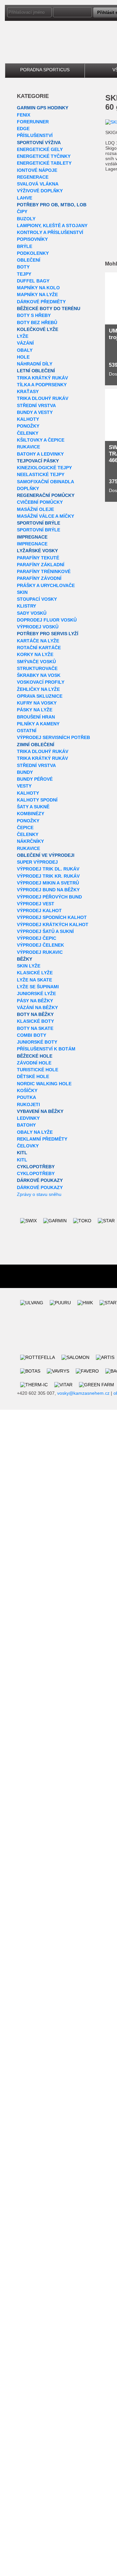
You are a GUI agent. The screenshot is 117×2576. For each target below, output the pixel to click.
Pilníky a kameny (38, 724)
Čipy (22, 212)
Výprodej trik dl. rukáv (48, 869)
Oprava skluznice (40, 696)
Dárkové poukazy (40, 1180)
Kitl (22, 1153)
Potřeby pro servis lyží (48, 634)
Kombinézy (31, 814)
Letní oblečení (36, 371)
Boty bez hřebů (37, 322)
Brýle (25, 246)
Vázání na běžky (37, 1007)
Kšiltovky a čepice (41, 440)
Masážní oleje (35, 509)
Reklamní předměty (42, 1139)
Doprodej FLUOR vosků (47, 620)
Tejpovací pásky (38, 461)
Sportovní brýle (39, 523)
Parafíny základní (41, 565)
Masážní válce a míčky (45, 516)
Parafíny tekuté (38, 558)
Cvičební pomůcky (40, 502)
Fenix (24, 115)
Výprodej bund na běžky (48, 890)
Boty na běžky (35, 1014)
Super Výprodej (37, 862)
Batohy (26, 1125)
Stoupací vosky (37, 599)
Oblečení (29, 260)
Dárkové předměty (41, 302)
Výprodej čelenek (40, 945)
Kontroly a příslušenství (50, 232)
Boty (23, 267)
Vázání (25, 343)
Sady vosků (32, 613)
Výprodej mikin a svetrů (48, 883)
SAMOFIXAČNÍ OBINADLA (45, 482)
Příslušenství (35, 135)
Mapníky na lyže (37, 295)
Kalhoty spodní (37, 800)
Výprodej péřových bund (49, 897)
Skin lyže (29, 966)
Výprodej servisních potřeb (53, 737)
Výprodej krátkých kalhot (53, 925)
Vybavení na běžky (40, 1111)
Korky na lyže (35, 654)
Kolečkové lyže (38, 329)
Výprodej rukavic (40, 952)
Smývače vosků (36, 662)
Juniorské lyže (36, 993)
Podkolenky (33, 253)
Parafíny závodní (39, 578)
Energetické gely (40, 149)
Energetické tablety (44, 163)
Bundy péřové (35, 779)
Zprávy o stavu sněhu (39, 1194)
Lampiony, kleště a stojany (52, 226)
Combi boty (32, 1035)
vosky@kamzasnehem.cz (83, 1393)
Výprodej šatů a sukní (45, 931)
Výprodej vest (36, 904)
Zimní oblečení (36, 745)
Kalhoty (28, 419)
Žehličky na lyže (38, 689)
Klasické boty (35, 1021)
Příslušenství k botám (46, 1049)
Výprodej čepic (37, 938)
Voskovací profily (41, 682)
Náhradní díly (35, 364)
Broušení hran (36, 717)
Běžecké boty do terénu (49, 308)
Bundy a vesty (35, 412)
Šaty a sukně (33, 807)
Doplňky (28, 488)
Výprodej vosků (38, 627)
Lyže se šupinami (38, 987)
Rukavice (28, 447)
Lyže (23, 336)
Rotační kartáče (39, 648)
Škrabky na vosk (39, 675)
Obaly (25, 350)
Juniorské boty (37, 1042)
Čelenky (28, 433)
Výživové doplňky (40, 191)
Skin (22, 592)
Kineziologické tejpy (44, 468)
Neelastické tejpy (41, 474)
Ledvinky (28, 1118)
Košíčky (27, 1090)
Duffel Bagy (33, 281)
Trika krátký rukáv (42, 378)
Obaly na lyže (35, 1132)
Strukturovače (37, 668)
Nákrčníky (30, 841)
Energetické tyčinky (44, 156)
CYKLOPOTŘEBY (36, 1167)
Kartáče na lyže (38, 641)
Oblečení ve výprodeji (46, 855)
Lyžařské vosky (37, 551)
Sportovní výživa (39, 143)
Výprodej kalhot (39, 911)
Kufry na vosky (37, 703)
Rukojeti (28, 1104)
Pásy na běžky (35, 1001)
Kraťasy (28, 391)
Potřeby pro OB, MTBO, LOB (52, 205)
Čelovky (28, 1146)
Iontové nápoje (37, 170)
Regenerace (33, 177)
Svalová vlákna (38, 184)
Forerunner (33, 122)
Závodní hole (34, 1063)
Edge (23, 129)
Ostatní (27, 731)
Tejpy (24, 274)
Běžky (25, 959)
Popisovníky (32, 239)
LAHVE (25, 198)
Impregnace (32, 537)
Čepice (25, 828)
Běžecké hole (35, 1056)
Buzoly (26, 219)
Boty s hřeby (34, 315)
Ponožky (28, 426)
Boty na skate (35, 1028)
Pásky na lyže (35, 710)
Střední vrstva (36, 405)
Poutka (26, 1097)
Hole (23, 357)
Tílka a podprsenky (42, 385)
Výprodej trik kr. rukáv (48, 876)
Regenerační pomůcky (46, 495)
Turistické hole (38, 1070)
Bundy (25, 772)
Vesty (24, 786)
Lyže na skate (34, 980)
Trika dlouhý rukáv (43, 398)
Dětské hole (33, 1076)
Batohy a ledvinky (40, 454)
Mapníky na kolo (38, 288)
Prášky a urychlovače (46, 585)
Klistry (26, 606)
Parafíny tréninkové (44, 571)
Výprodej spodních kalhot (52, 917)
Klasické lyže (35, 973)
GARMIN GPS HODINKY (43, 108)
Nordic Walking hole (44, 1084)
